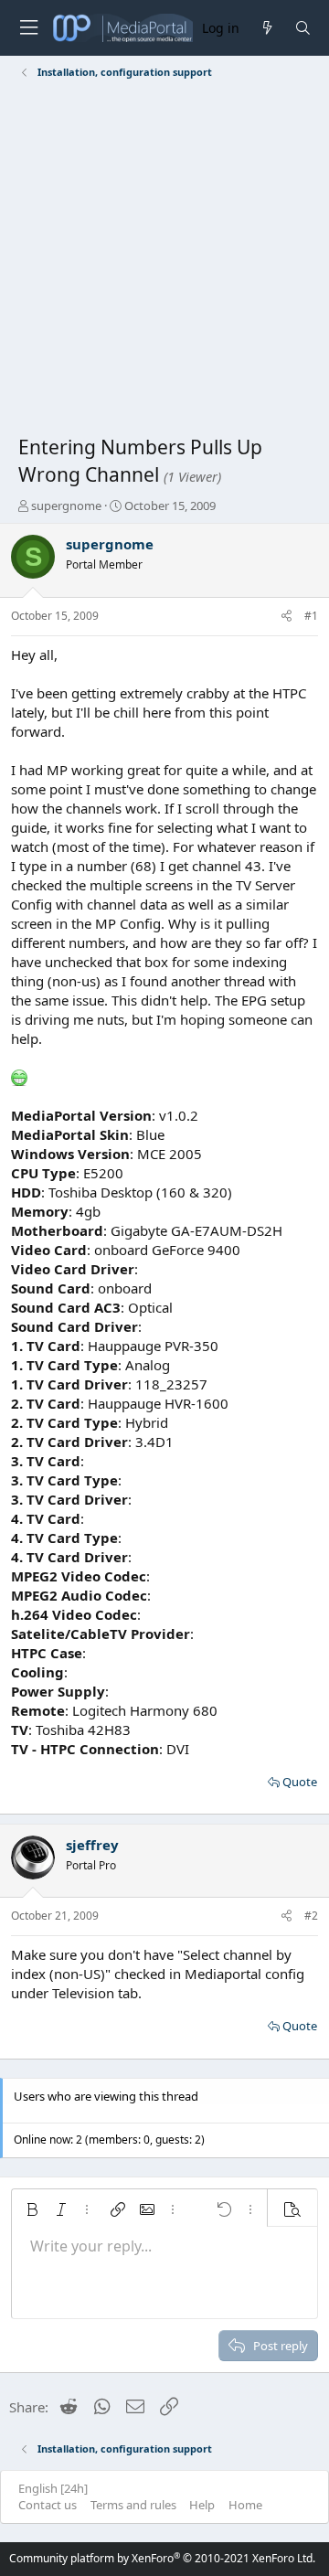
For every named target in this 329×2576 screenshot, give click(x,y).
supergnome (66, 506)
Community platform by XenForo (162, 2558)
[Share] (287, 617)
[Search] (303, 28)
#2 (311, 1916)
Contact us (48, 2505)
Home (245, 2505)
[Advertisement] (164, 261)
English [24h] (53, 2488)
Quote (300, 1782)
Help (202, 2505)
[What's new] (266, 28)
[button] (32, 2209)
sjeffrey (92, 1845)
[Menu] (28, 28)
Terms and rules (133, 2505)
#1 (311, 616)
